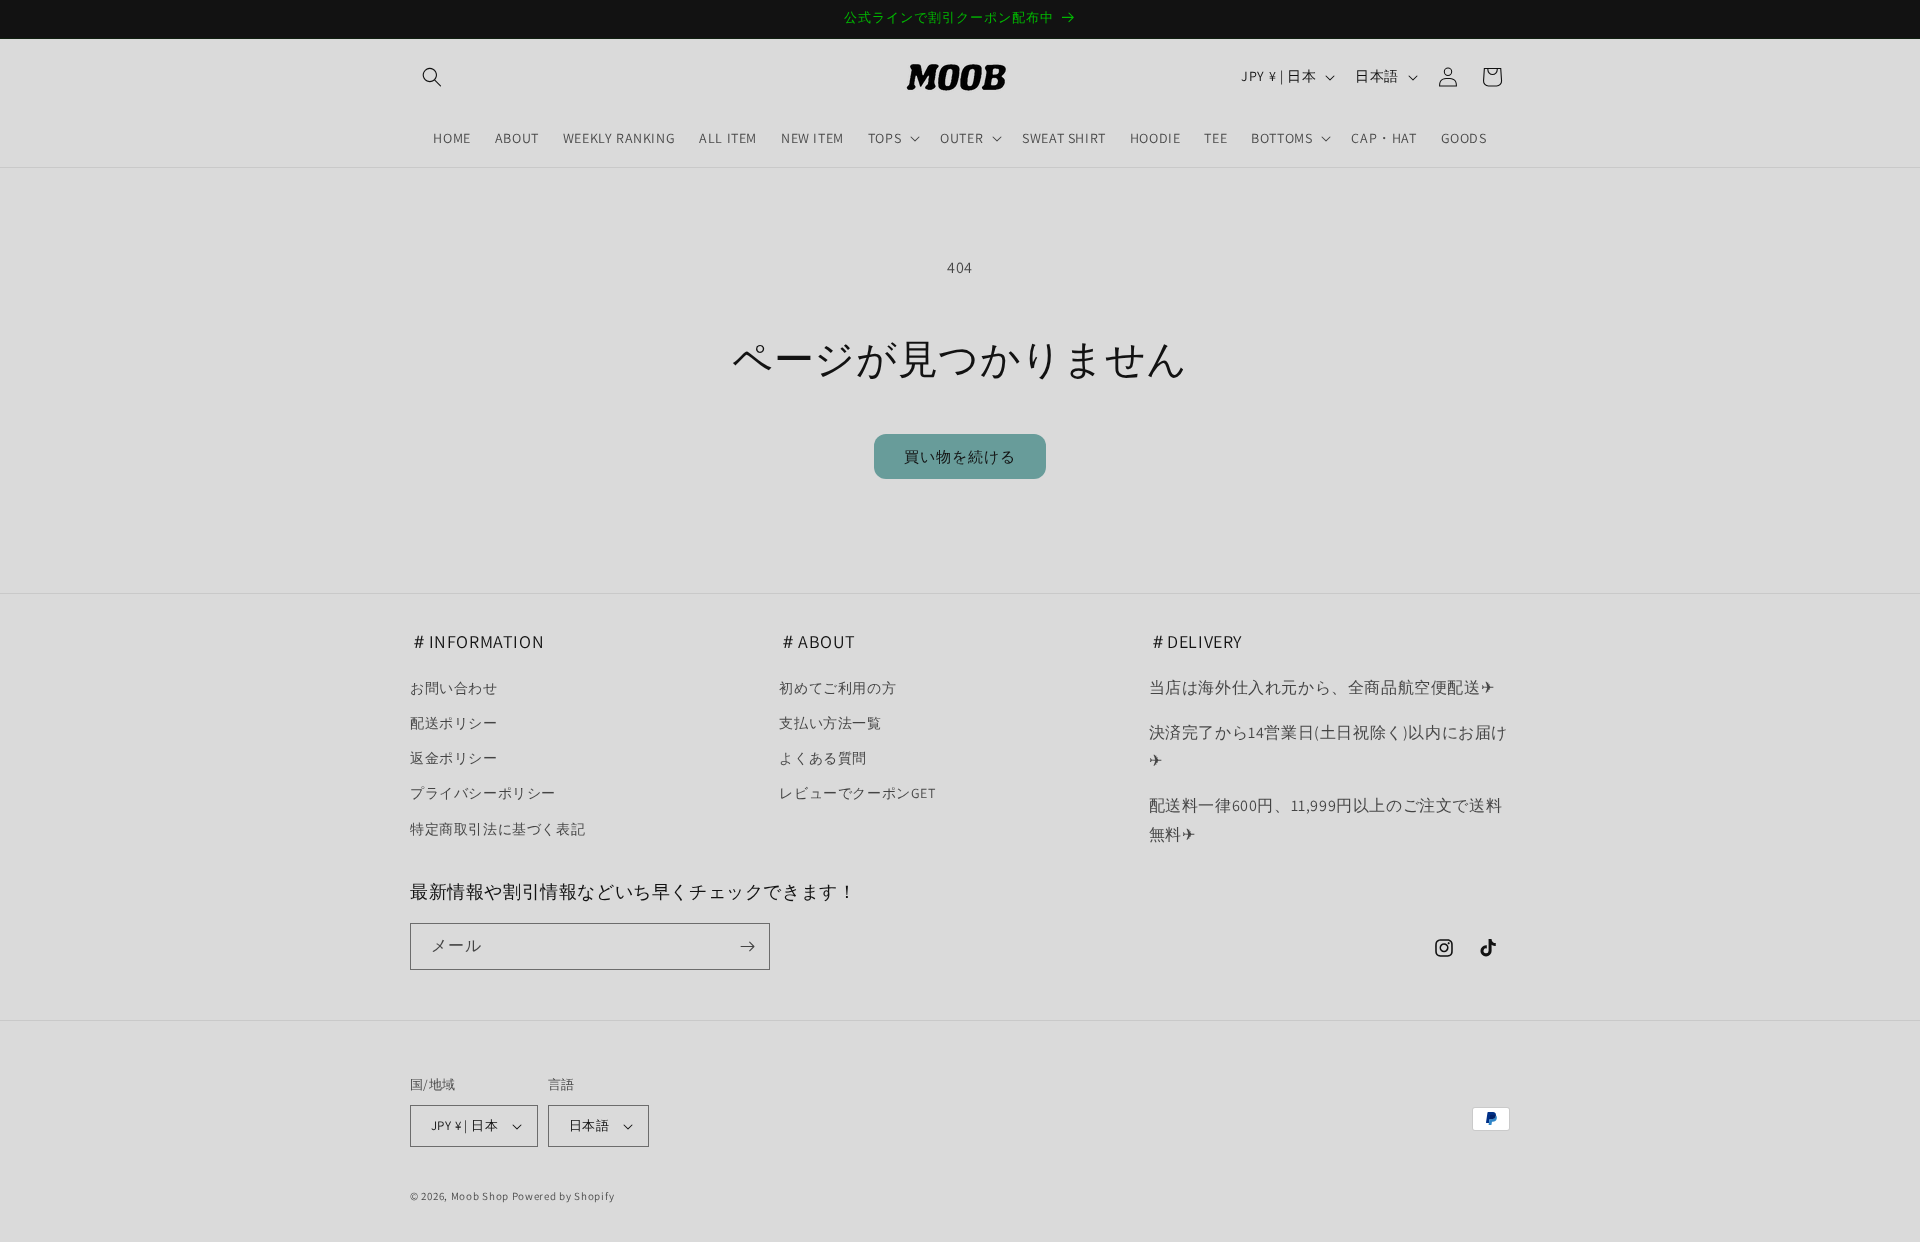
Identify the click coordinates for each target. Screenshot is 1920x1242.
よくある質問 (823, 758)
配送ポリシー (454, 723)
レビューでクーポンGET (857, 793)
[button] (432, 77)
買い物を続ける (960, 456)
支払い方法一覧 (830, 723)
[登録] (747, 946)
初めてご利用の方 (837, 688)
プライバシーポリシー (483, 793)
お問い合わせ (454, 688)
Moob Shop (480, 1196)
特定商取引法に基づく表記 (497, 829)
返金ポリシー (454, 758)
